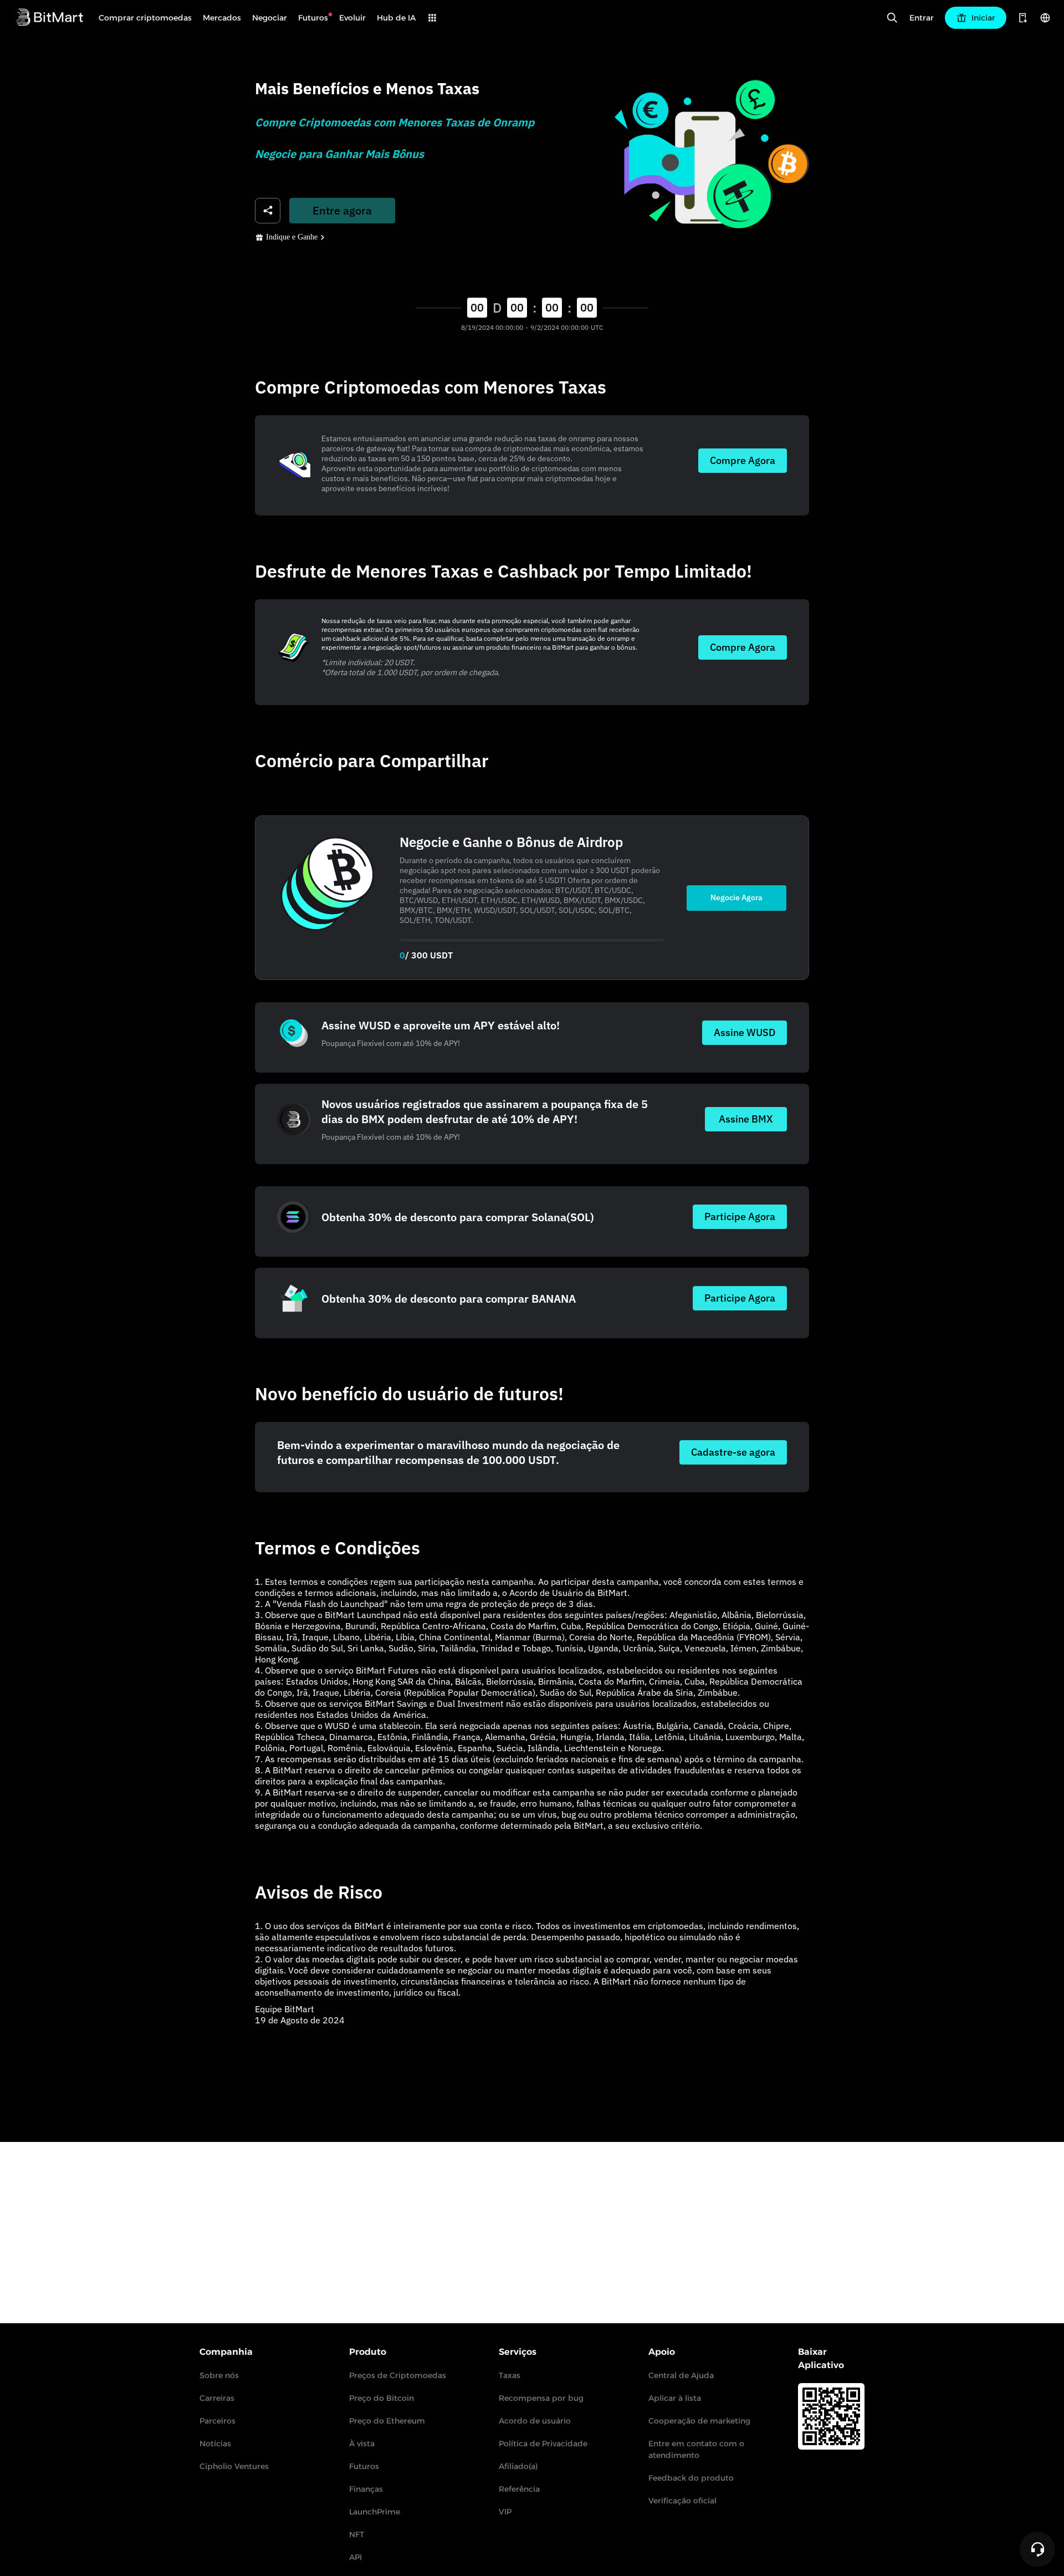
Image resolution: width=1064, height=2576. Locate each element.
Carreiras (217, 2398)
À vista (362, 2444)
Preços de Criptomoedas (398, 2375)
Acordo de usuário (535, 2421)
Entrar (922, 18)
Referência (519, 2489)
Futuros (364, 2466)
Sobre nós (219, 2375)
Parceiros (218, 2421)
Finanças (366, 2489)
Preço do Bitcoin (382, 2398)
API (355, 2557)
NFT (357, 2534)
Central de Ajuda (681, 2375)
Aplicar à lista (675, 2398)
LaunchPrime (375, 2512)
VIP (505, 2512)
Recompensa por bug (541, 2398)
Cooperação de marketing (699, 2421)
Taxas (510, 2375)
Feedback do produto (691, 2478)
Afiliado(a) (518, 2466)
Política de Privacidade (543, 2444)
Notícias (215, 2444)
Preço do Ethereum (387, 2421)
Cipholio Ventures (234, 2466)
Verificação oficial (682, 2501)
